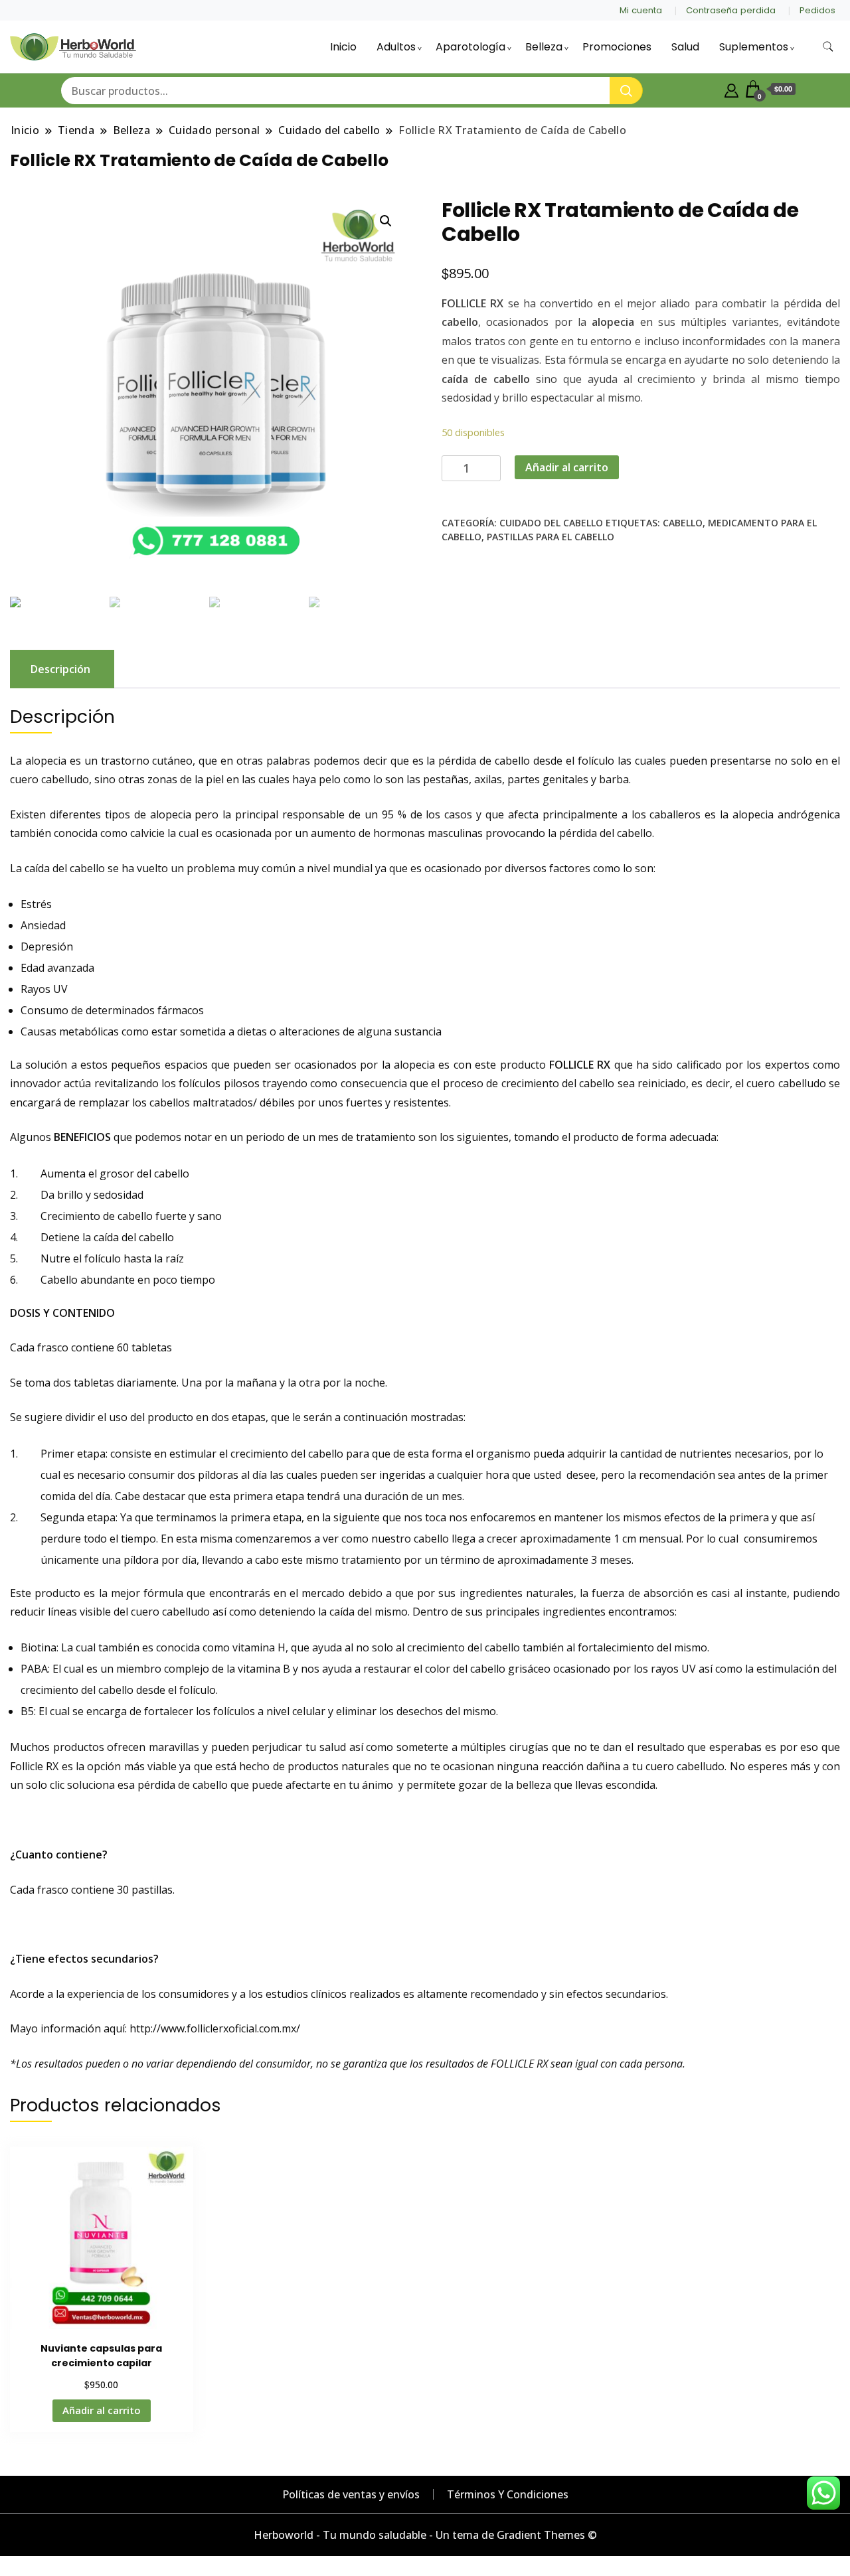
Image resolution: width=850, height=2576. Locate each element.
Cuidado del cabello (551, 523)
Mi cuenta (641, 10)
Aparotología (470, 47)
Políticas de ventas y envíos (351, 2494)
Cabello (683, 523)
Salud (685, 47)
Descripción (60, 669)
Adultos (396, 47)
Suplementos (754, 47)
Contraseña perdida (731, 10)
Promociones (617, 47)
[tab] (60, 669)
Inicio (343, 47)
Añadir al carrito (567, 467)
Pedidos (817, 10)
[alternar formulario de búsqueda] (828, 47)
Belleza (544, 47)
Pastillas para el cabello (551, 537)
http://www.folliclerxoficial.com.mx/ (215, 2028)
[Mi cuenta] (731, 89)
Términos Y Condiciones (508, 2494)
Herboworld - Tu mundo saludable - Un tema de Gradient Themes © (425, 2535)
